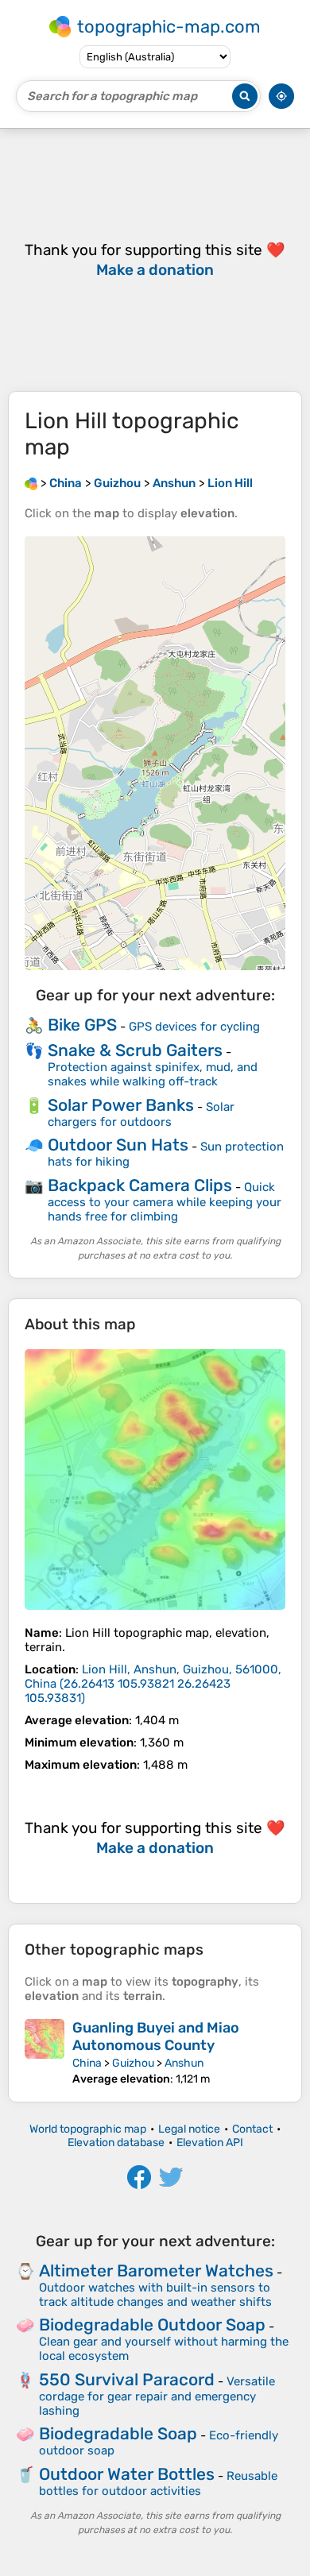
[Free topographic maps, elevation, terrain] (31, 483)
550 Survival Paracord (127, 2379)
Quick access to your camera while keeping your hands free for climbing (165, 1202)
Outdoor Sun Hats (118, 1145)
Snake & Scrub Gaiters (135, 1050)
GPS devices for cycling (194, 1027)
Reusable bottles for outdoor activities (158, 2483)
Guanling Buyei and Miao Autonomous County (156, 2036)
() (153, 1684)
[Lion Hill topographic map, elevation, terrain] (155, 1479)
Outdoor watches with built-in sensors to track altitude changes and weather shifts (155, 2295)
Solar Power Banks (121, 1105)
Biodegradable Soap (118, 2433)
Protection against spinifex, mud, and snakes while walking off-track (153, 1074)
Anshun (184, 2063)
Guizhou (133, 2063)
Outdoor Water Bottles (127, 2474)
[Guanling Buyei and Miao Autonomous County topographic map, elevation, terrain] (45, 2052)
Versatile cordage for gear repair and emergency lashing (157, 2396)
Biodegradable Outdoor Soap (152, 2325)
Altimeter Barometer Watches (156, 2270)
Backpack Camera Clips (140, 1185)
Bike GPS (82, 1025)
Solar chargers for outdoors (141, 1114)
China (87, 2063)
